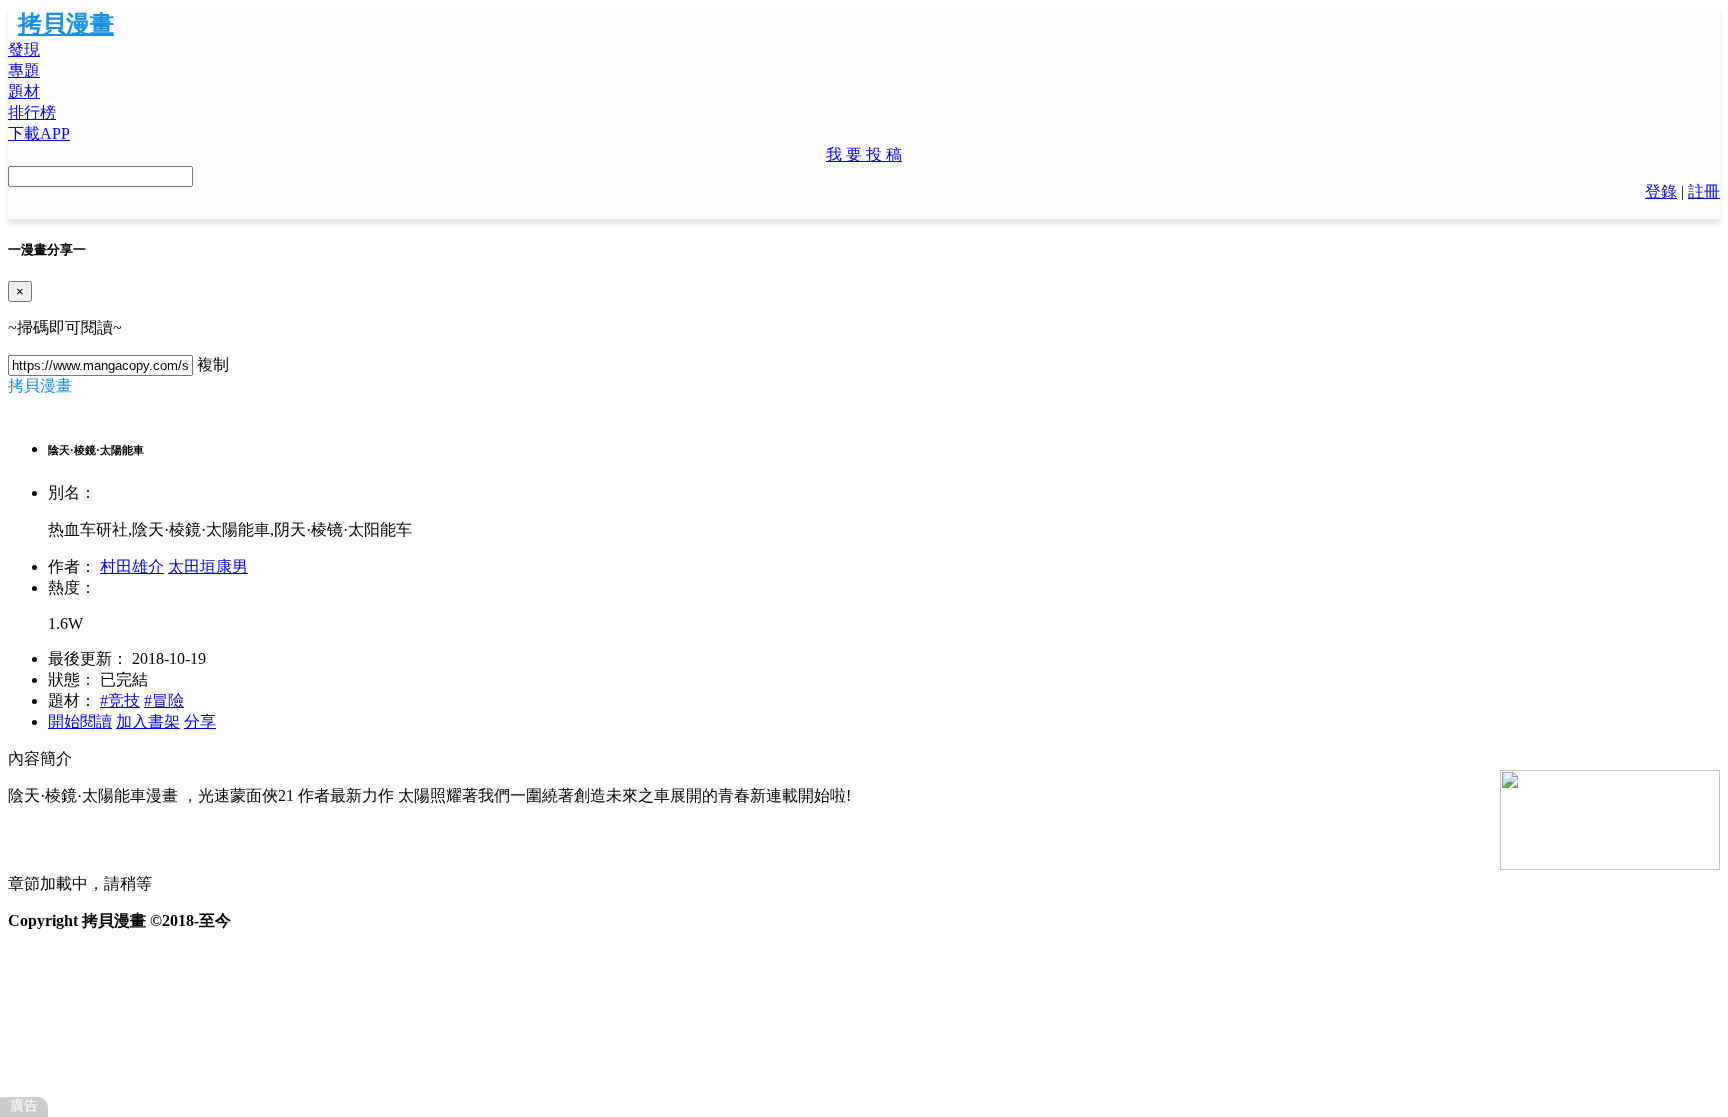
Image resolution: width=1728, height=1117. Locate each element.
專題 (24, 70)
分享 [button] (200, 721)
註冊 (1704, 191)
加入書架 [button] (148, 721)
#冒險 (164, 700)
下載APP (39, 133)
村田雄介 (132, 566)
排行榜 (32, 112)
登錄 (1661, 191)
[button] (864, 155)
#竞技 (120, 700)
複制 (213, 364)
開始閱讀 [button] (80, 721)
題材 (24, 91)
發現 (24, 49)
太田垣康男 (208, 566)
